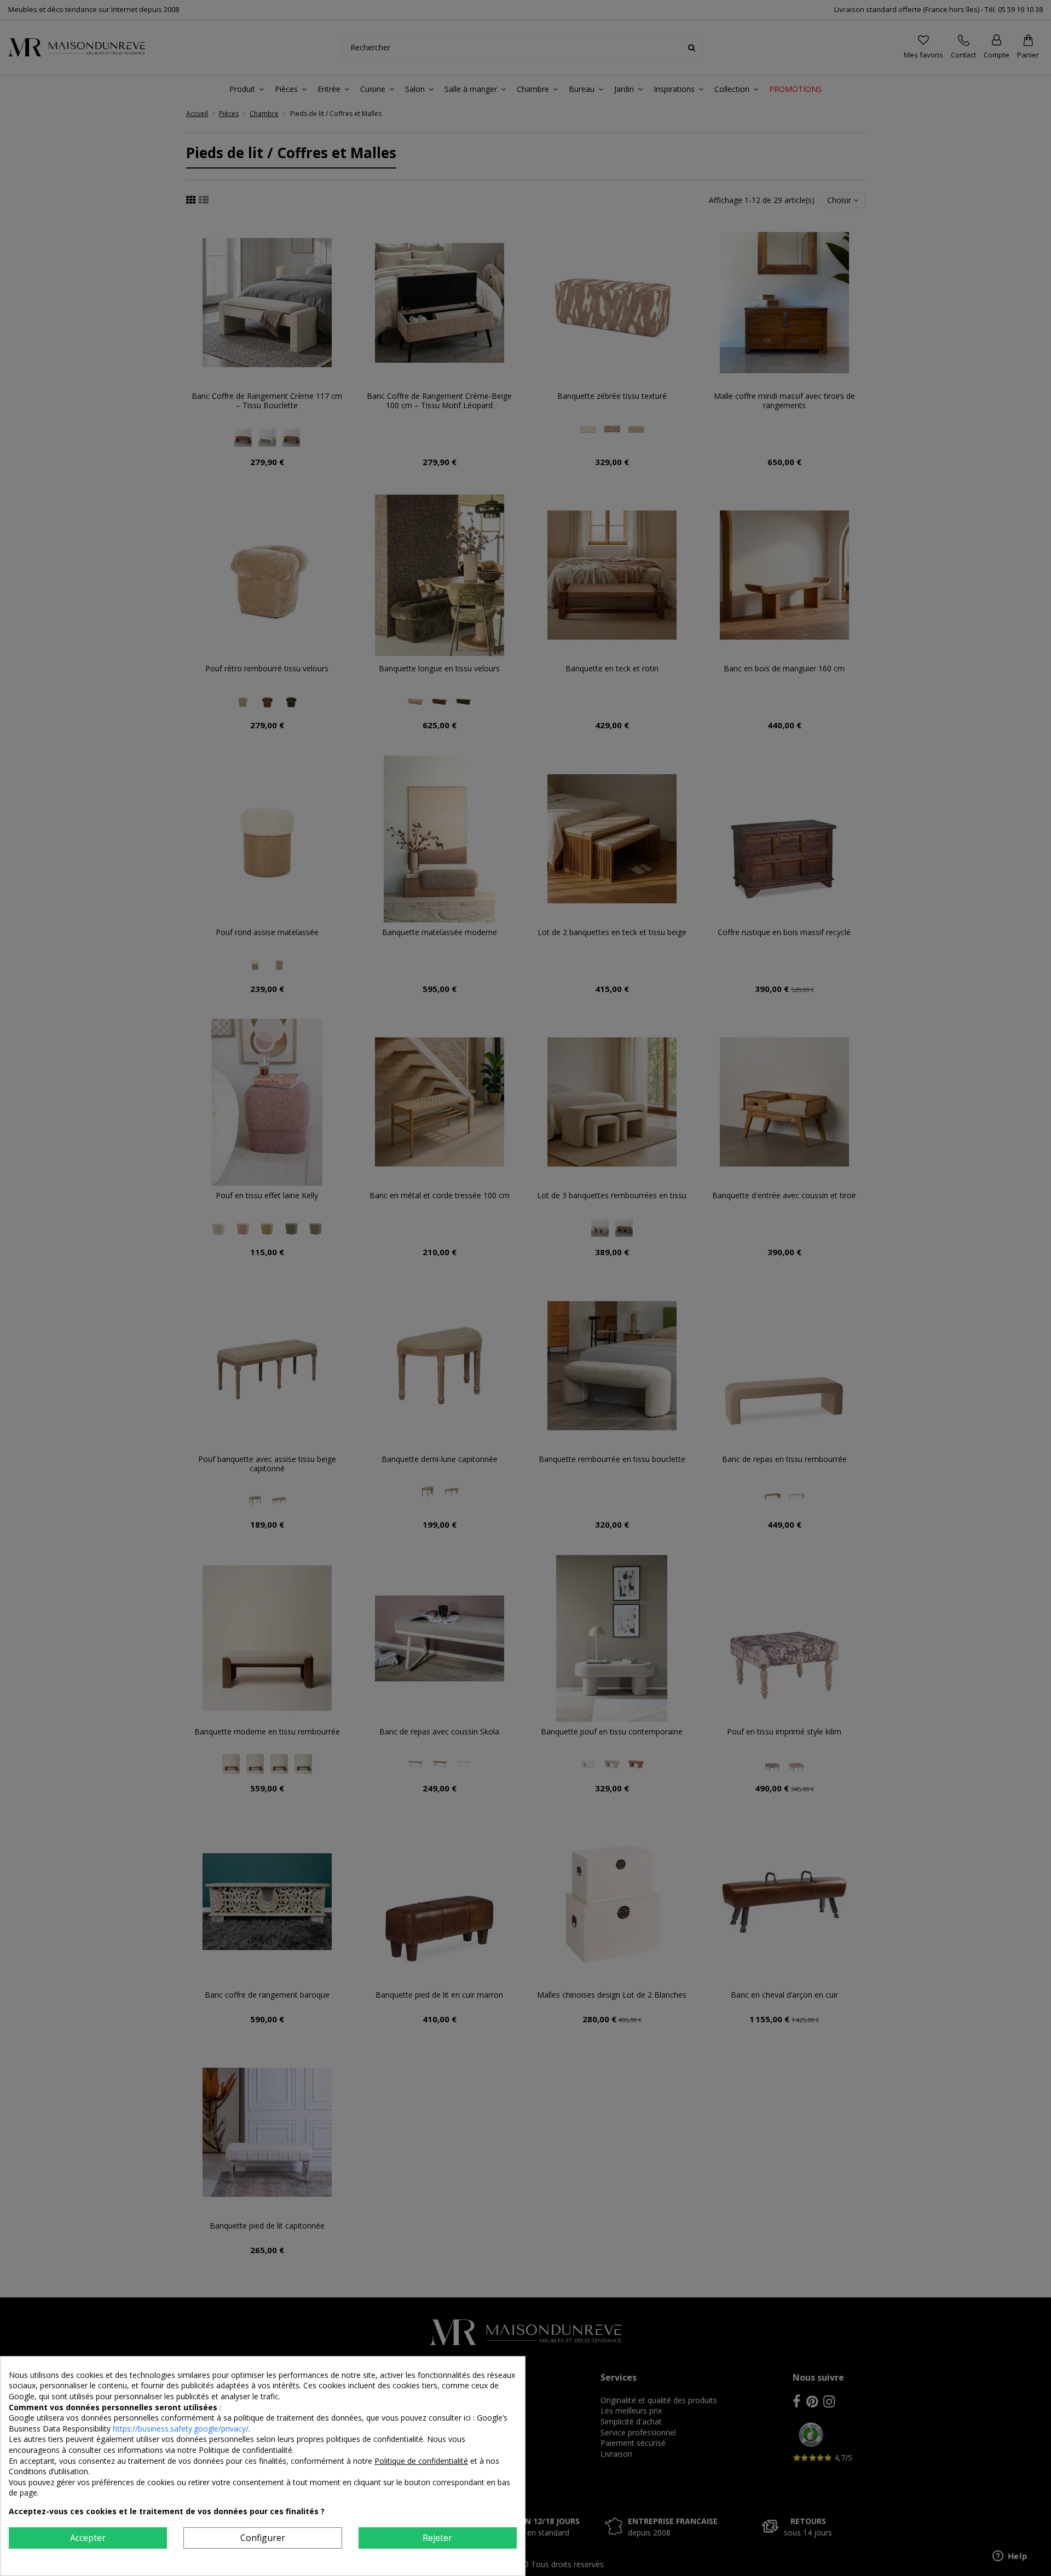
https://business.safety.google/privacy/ (181, 2429)
